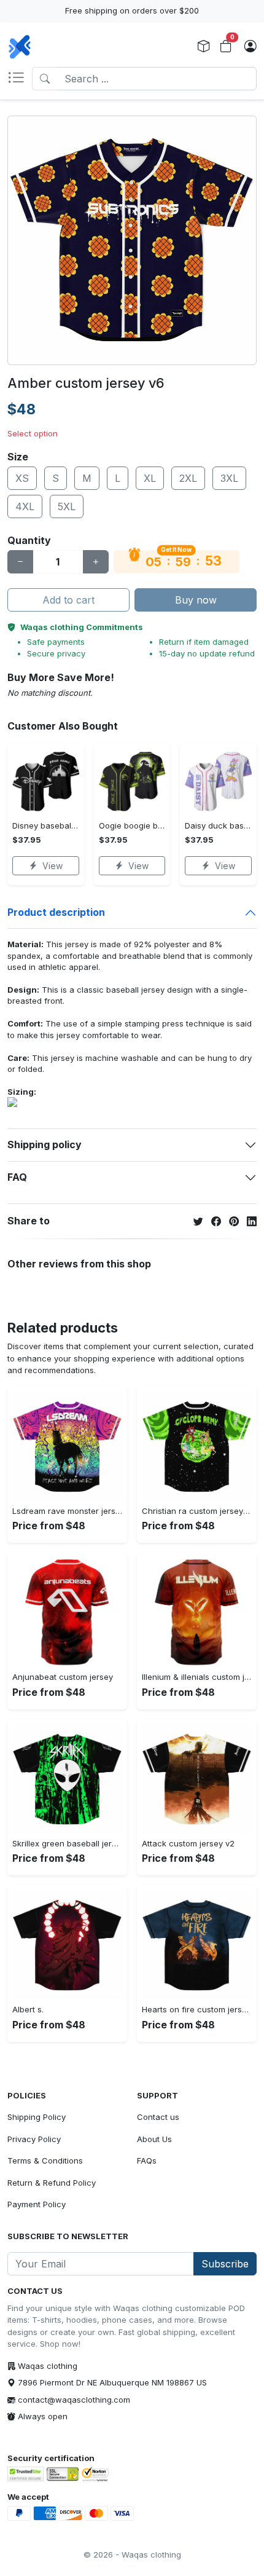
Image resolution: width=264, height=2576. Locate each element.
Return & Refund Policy (52, 2183)
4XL (25, 506)
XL (150, 478)
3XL (229, 478)
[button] (20, 79)
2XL (188, 478)
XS (22, 478)
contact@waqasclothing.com (74, 2400)
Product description (56, 912)
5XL (67, 506)
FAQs (147, 2160)
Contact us (158, 2117)
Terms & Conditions (45, 2160)
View (52, 866)
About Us (154, 2139)
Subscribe (225, 2264)
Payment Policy (37, 2204)
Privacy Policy (34, 2139)
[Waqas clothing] (20, 47)
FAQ (17, 1177)
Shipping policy (45, 1144)
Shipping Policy (37, 2117)
